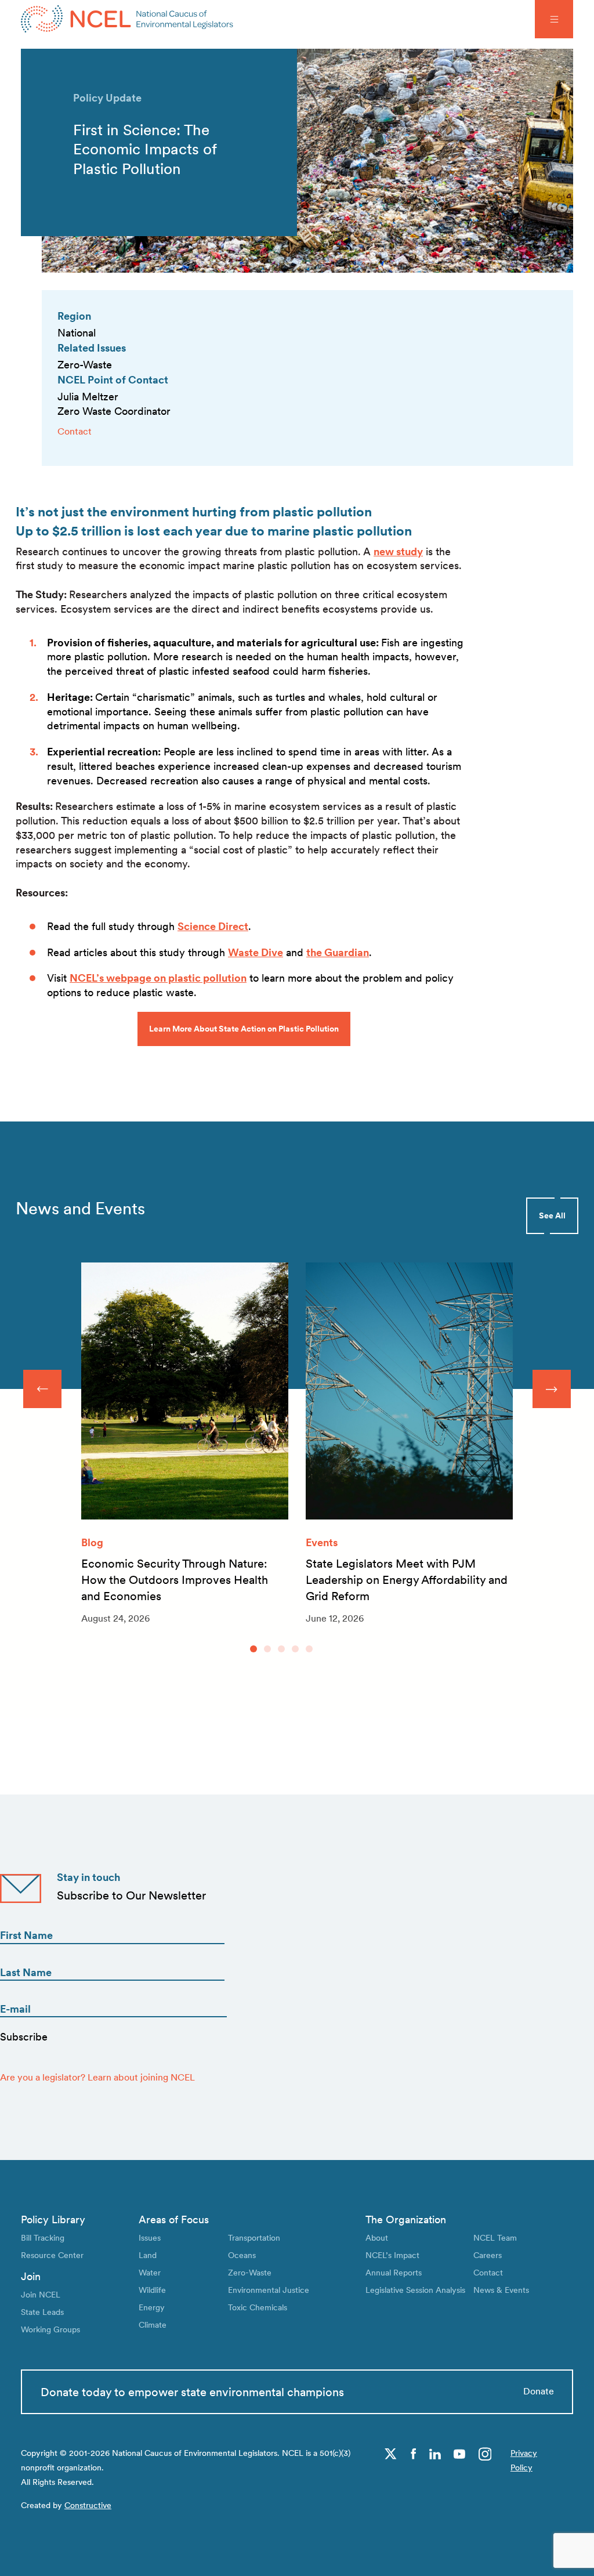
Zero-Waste (250, 2272)
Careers (488, 2255)
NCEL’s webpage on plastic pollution (158, 978)
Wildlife (152, 2290)
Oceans (242, 2255)
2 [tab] (267, 1649)
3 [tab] (281, 1649)
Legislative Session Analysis (415, 2290)
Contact (75, 431)
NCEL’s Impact (392, 2255)
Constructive (88, 2505)
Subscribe (24, 2037)
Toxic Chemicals (258, 2307)
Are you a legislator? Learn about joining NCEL (97, 2077)
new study (398, 551)
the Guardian (338, 952)
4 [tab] (295, 1649)
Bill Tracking (43, 2237)
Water (150, 2272)
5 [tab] (309, 1649)
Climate (153, 2324)
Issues (150, 2237)
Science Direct (213, 926)
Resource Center (52, 2255)
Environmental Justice (269, 2290)
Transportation (254, 2237)
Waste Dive (256, 952)
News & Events (501, 2290)
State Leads (42, 2312)
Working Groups (50, 2329)
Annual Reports (394, 2272)
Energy (152, 2307)
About (377, 2237)
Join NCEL (41, 2294)
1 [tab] (253, 1649)
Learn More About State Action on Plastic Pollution (244, 1029)
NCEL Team (495, 2237)
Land (148, 2255)
